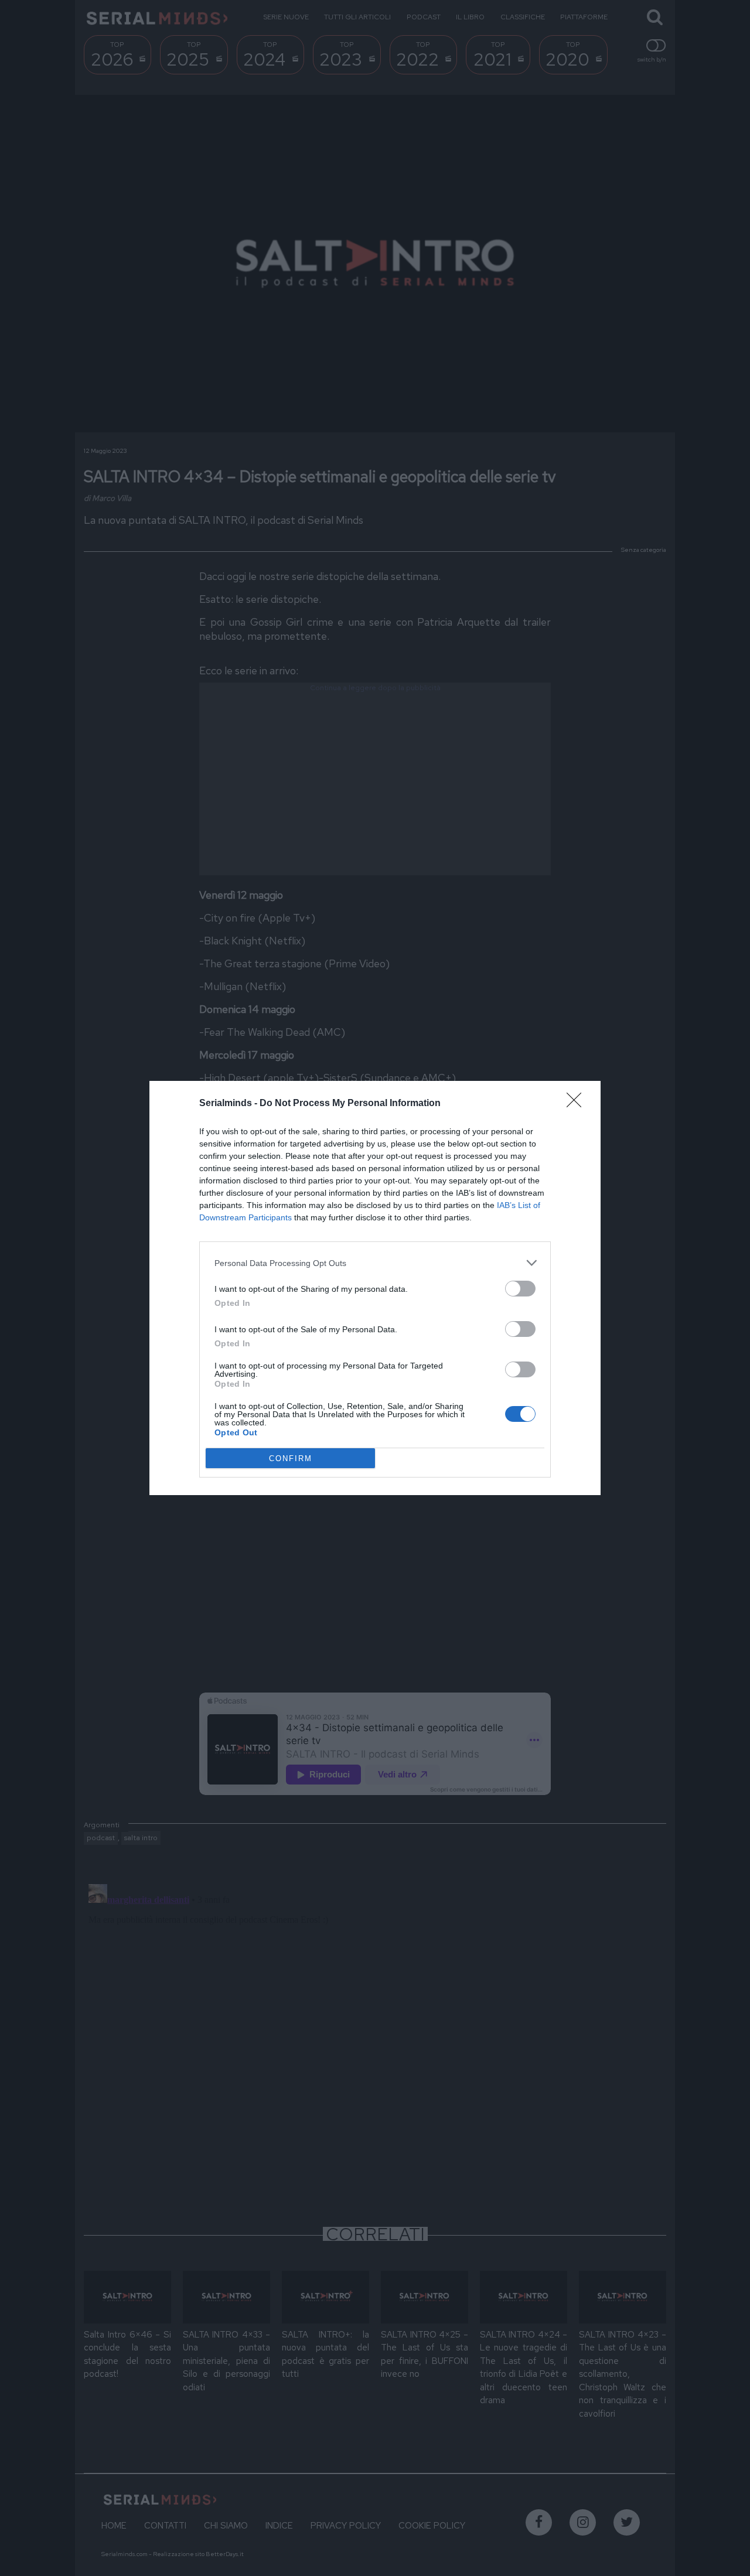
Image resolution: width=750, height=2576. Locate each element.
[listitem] (375, 1263)
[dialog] (375, 1288)
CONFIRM (291, 1458)
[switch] (520, 1289)
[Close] (578, 1104)
